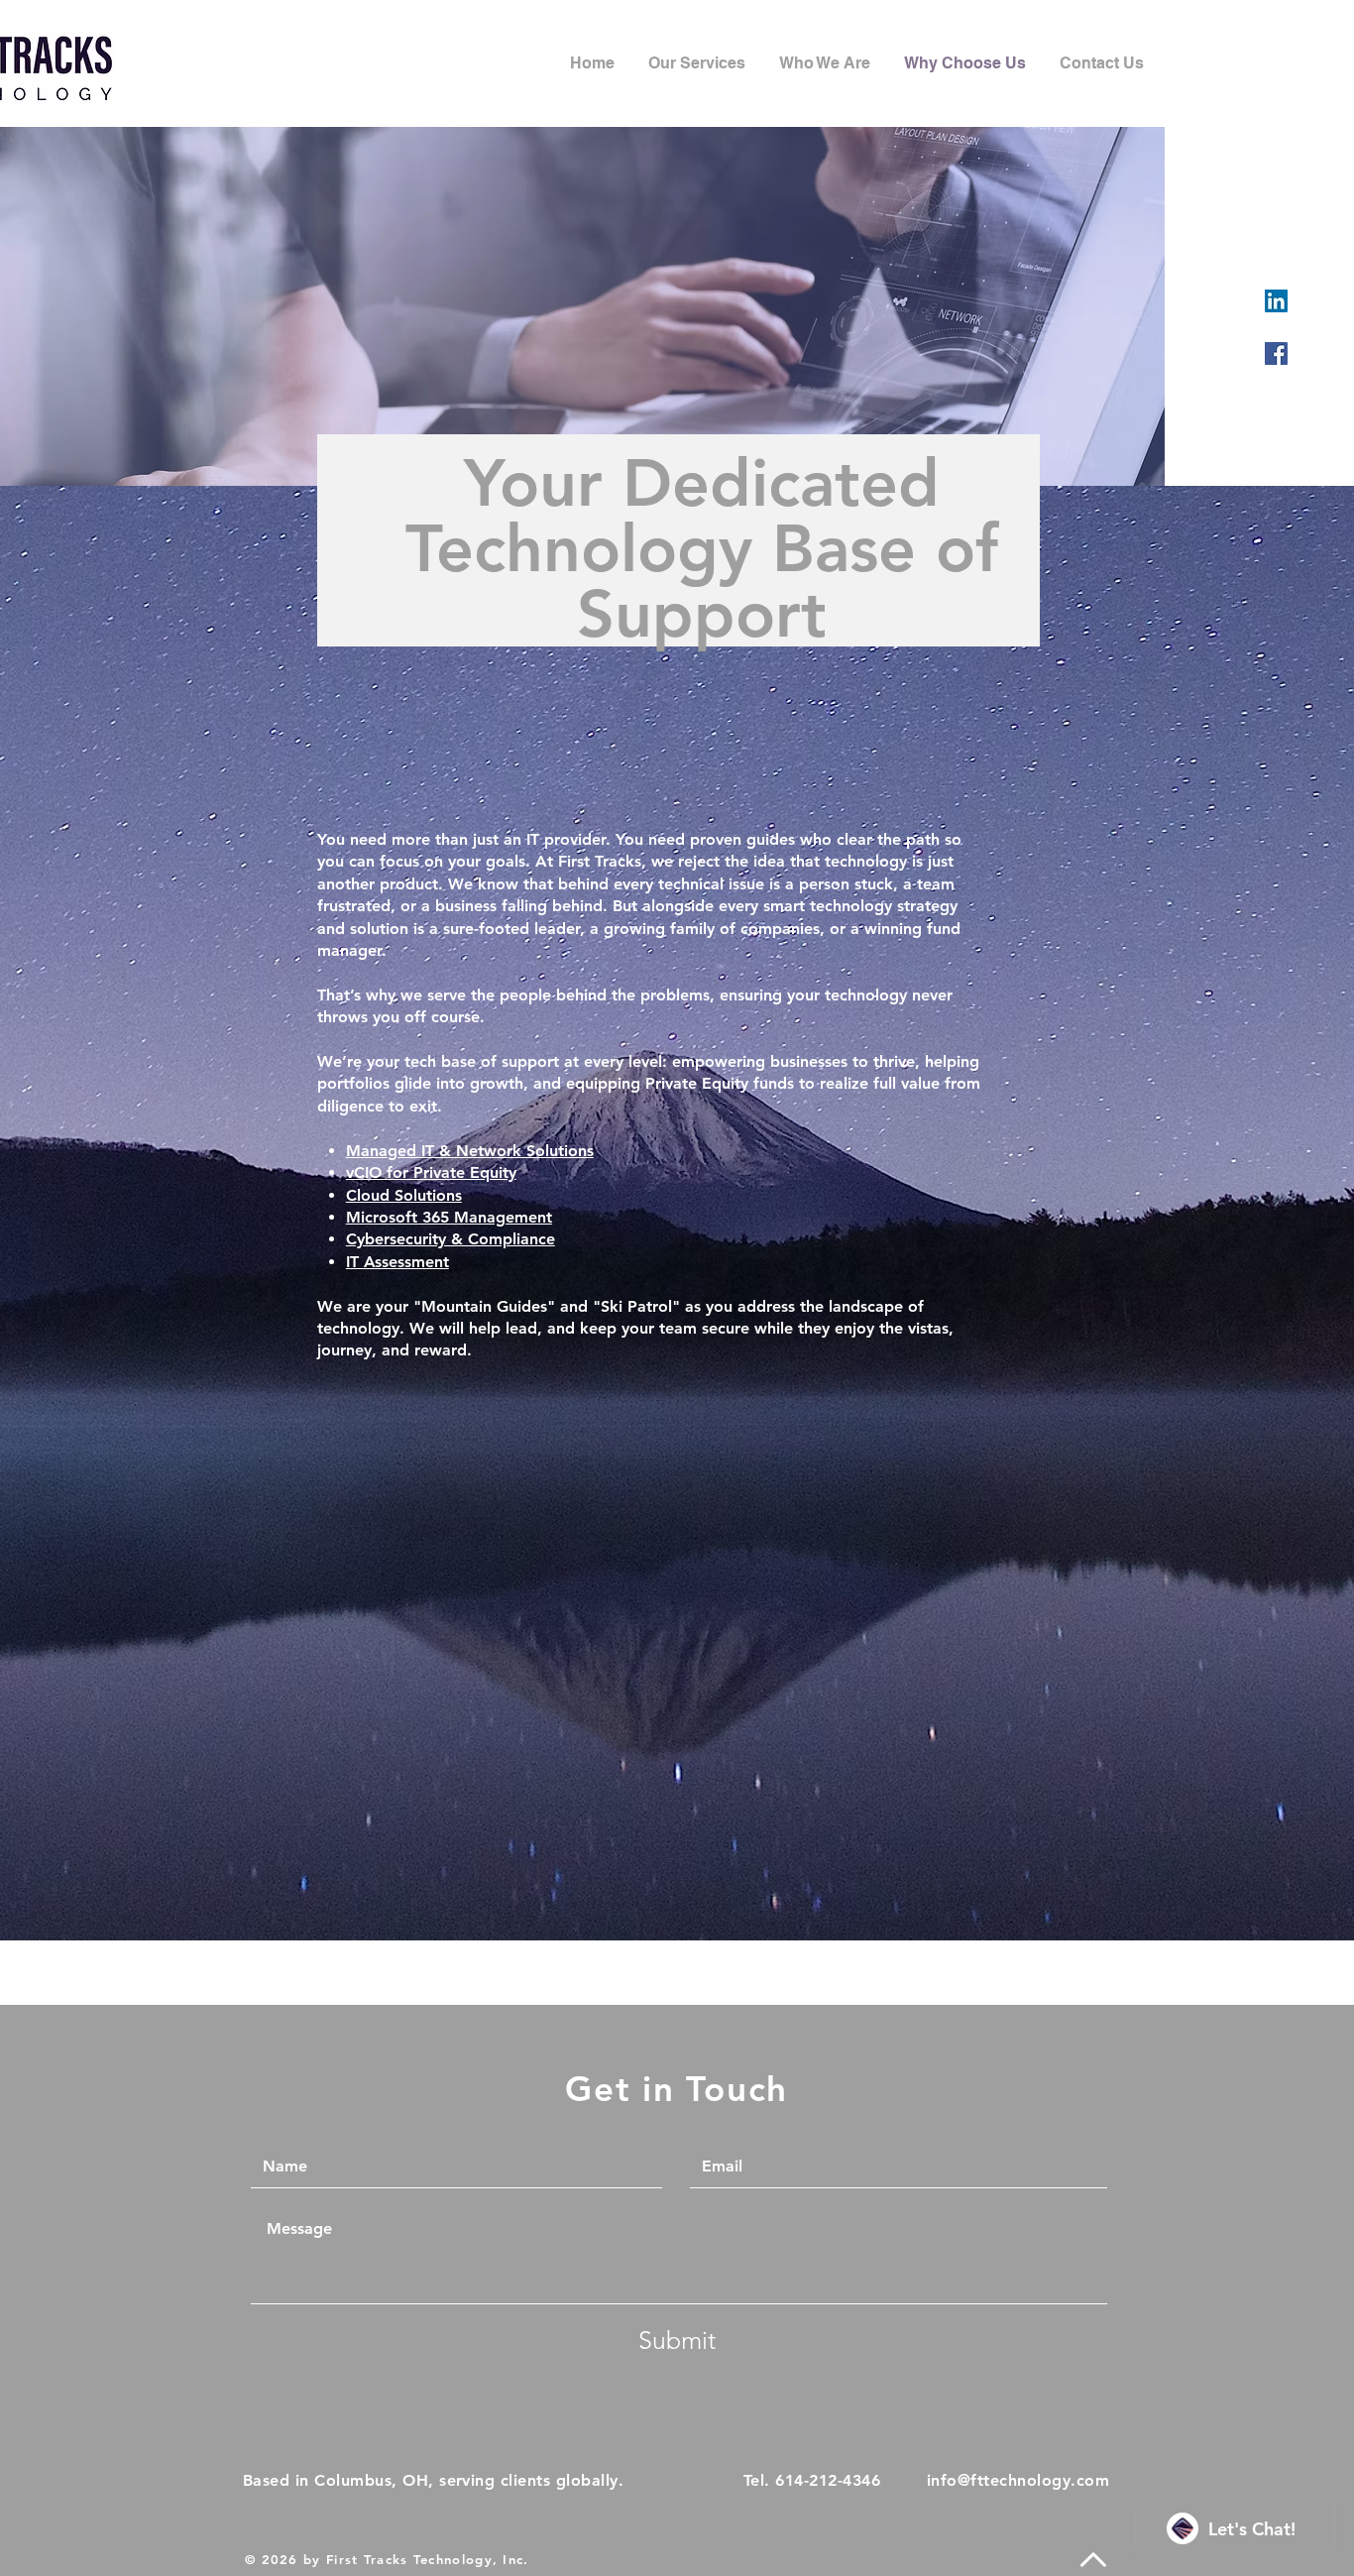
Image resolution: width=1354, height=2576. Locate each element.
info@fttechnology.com (1018, 2480)
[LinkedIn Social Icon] (1276, 301)
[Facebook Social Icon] (1276, 353)
